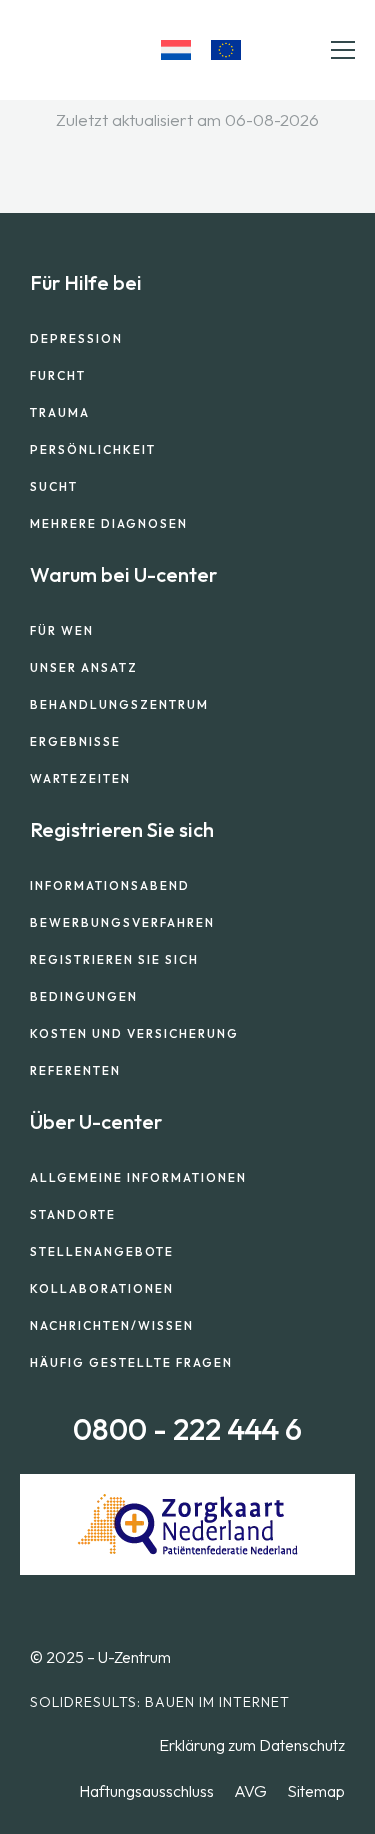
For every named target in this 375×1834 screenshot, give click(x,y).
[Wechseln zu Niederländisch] (176, 50)
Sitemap (316, 1791)
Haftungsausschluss (146, 1791)
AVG (250, 1791)
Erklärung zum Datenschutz (252, 1745)
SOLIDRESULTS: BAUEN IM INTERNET (160, 1702)
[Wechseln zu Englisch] (226, 50)
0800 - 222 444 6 (187, 1429)
